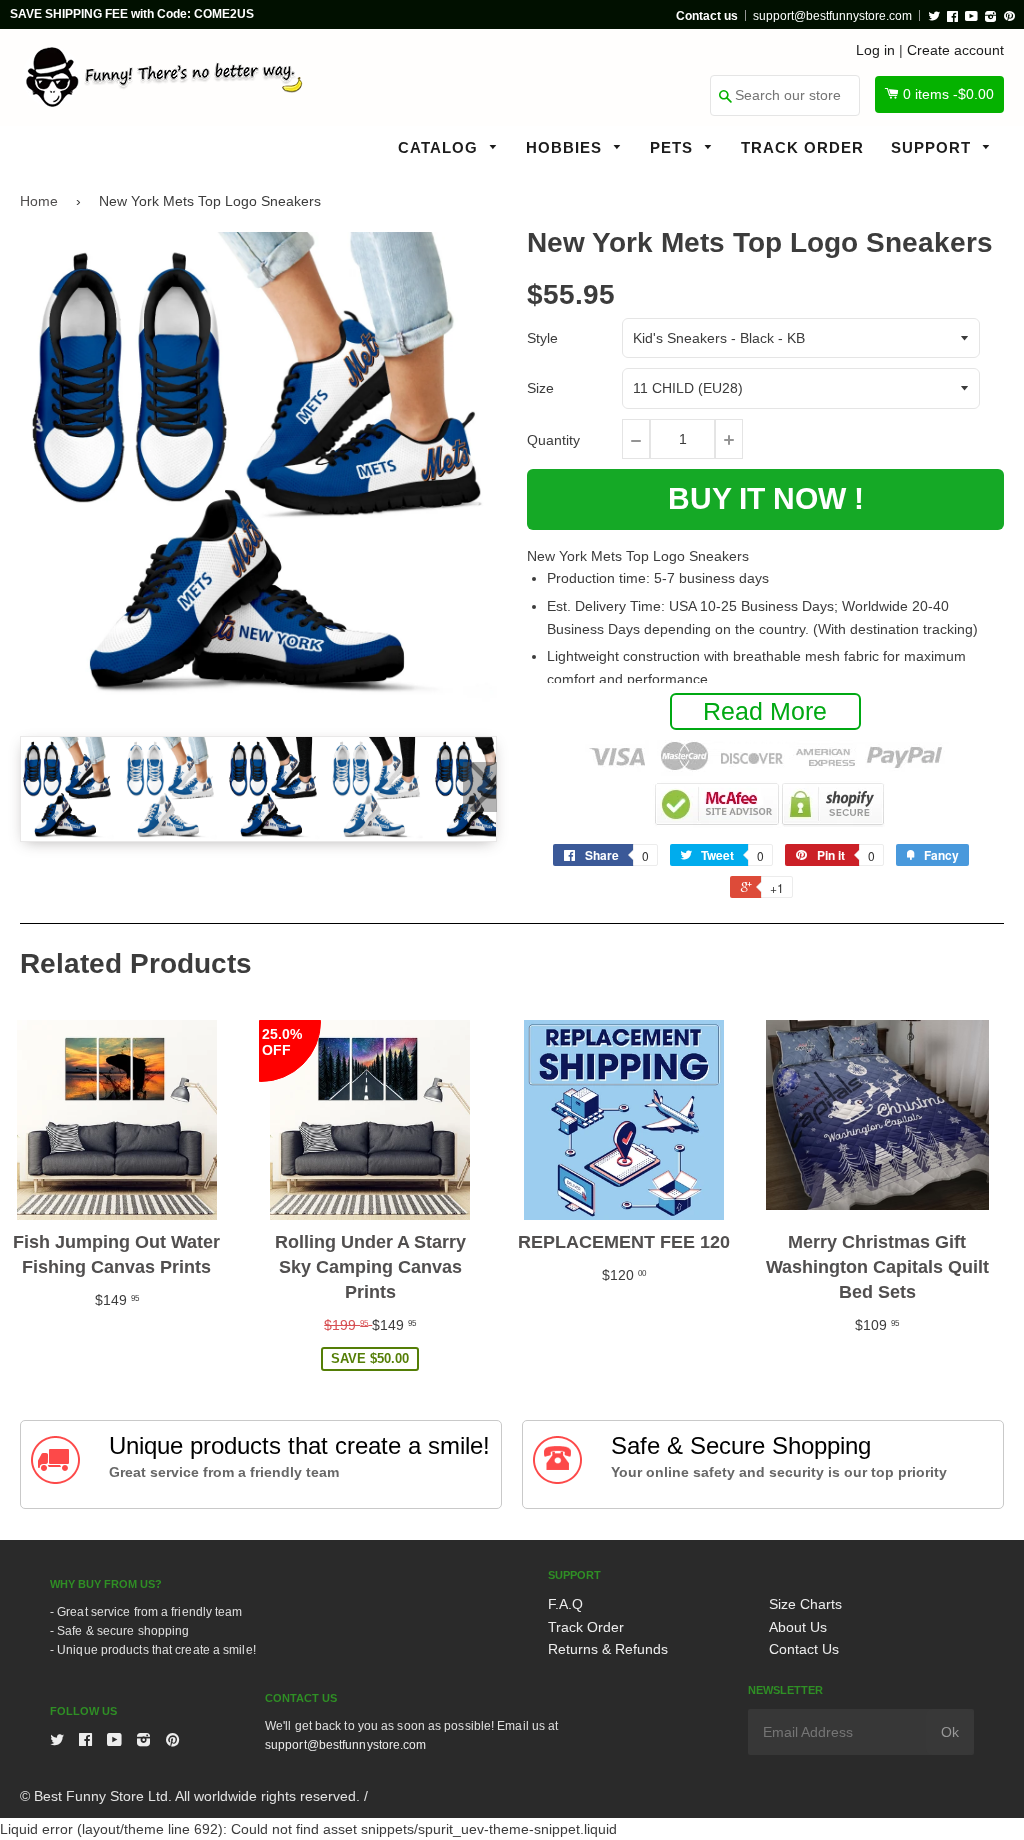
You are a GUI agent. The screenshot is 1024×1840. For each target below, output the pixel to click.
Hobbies (566, 147)
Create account (955, 50)
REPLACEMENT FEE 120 (624, 1242)
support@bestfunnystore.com (832, 16)
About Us (798, 1627)
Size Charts (805, 1604)
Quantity (553, 440)
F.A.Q (565, 1604)
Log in (875, 50)
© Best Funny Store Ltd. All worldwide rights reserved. (190, 1796)
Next (480, 787)
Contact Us (804, 1649)
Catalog (440, 147)
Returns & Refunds (608, 1649)
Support (933, 147)
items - (948, 94)
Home (39, 201)
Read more (765, 711)
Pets (674, 147)
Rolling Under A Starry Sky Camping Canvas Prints (370, 1267)
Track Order (802, 147)
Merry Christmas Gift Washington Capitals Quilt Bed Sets (877, 1267)
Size (540, 388)
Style (542, 338)
